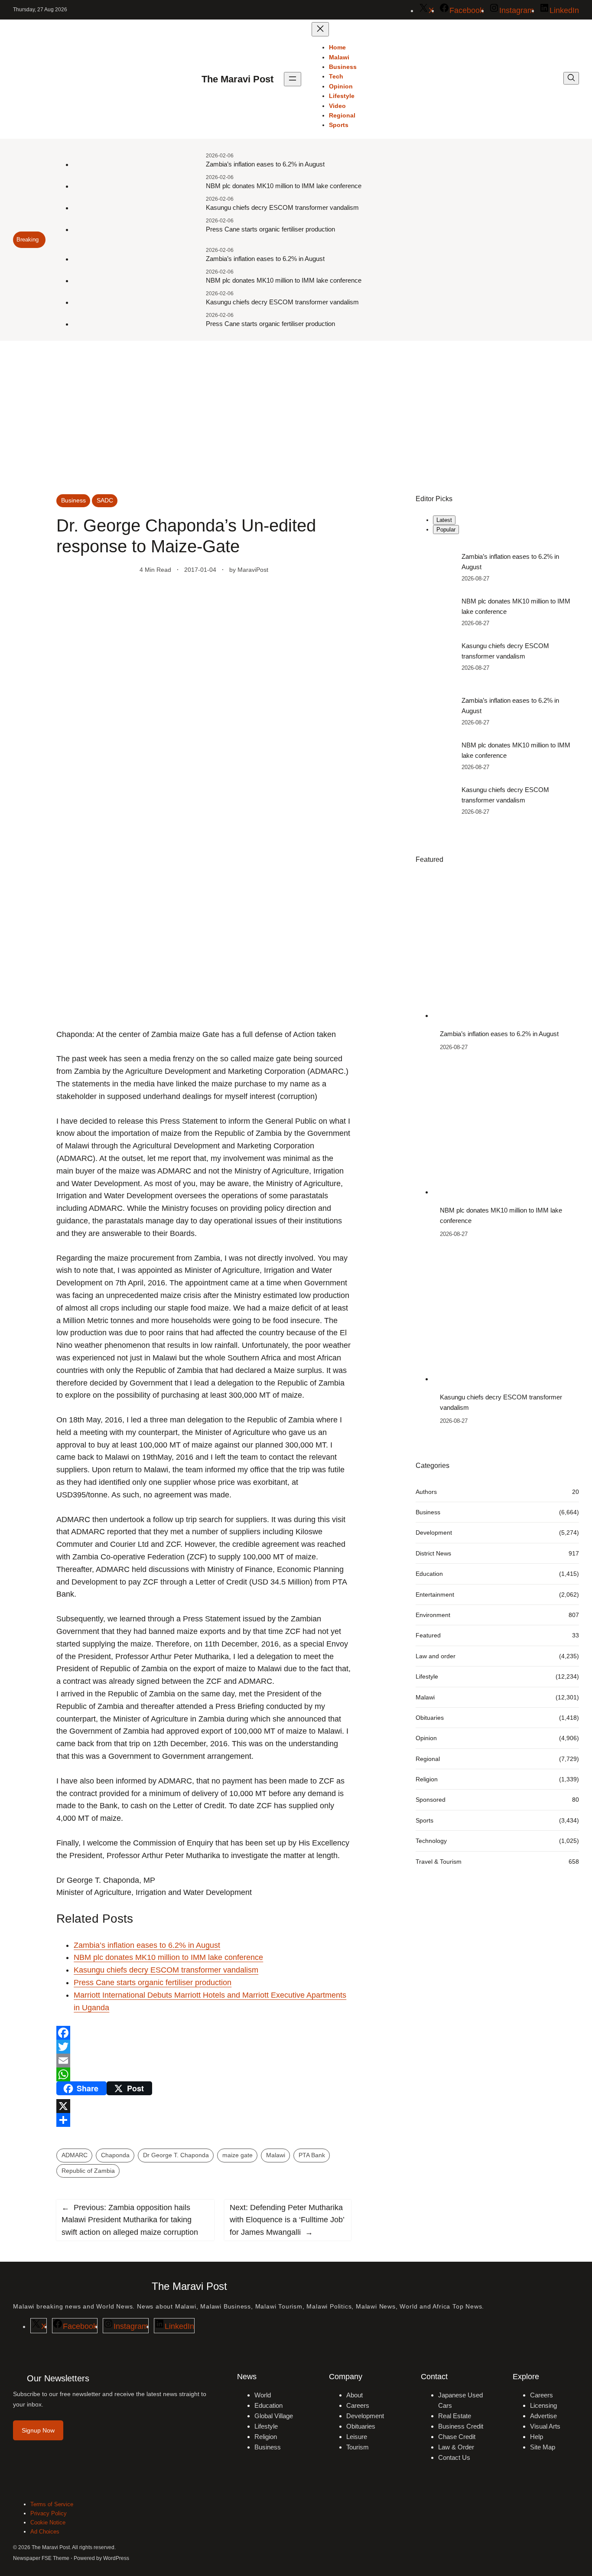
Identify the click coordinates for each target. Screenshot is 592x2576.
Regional (428, 1758)
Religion (427, 1779)
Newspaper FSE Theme (41, 2558)
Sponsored (431, 1800)
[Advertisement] (296, 412)
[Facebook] (204, 2033)
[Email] (204, 2061)
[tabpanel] (497, 612)
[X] (204, 2106)
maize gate (237, 2155)
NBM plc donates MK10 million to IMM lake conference (284, 186)
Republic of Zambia (88, 2171)
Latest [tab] (444, 520)
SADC (105, 500)
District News (433, 1553)
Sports (424, 1820)
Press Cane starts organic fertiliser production (270, 229)
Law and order (436, 1656)
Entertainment (435, 1594)
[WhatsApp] (204, 2074)
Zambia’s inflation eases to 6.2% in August (265, 164)
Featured (428, 1635)
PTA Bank (312, 2155)
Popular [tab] (446, 530)
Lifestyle (427, 1676)
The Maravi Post (237, 79)
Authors (426, 1491)
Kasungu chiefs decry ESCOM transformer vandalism (282, 207)
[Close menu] (320, 29)
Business (73, 500)
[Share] (204, 2120)
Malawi (276, 2155)
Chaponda (115, 2155)
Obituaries (430, 1718)
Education (429, 1574)
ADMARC (75, 2155)
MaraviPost (253, 570)
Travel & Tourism (439, 1861)
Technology (431, 1841)
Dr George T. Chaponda (176, 2155)
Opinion (426, 1738)
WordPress (116, 2558)
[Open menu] (293, 79)
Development (434, 1533)
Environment (433, 1615)
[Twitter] (204, 2047)
